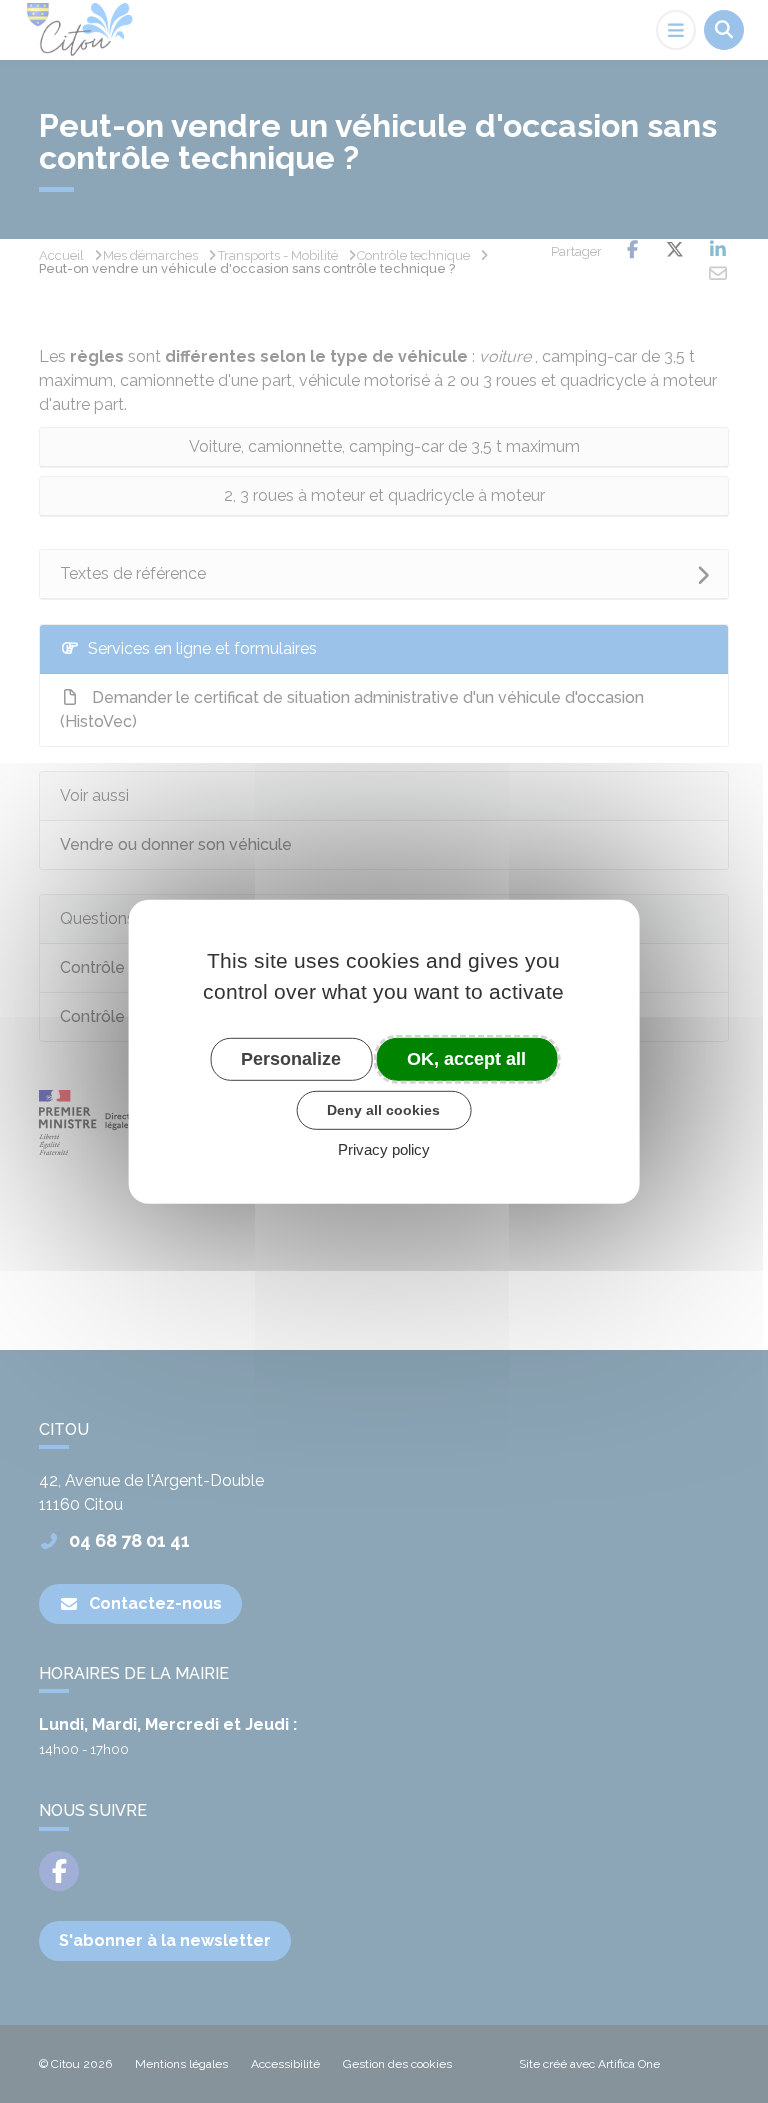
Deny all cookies (383, 1110)
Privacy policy (384, 1149)
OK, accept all (466, 1058)
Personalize (291, 1058)
